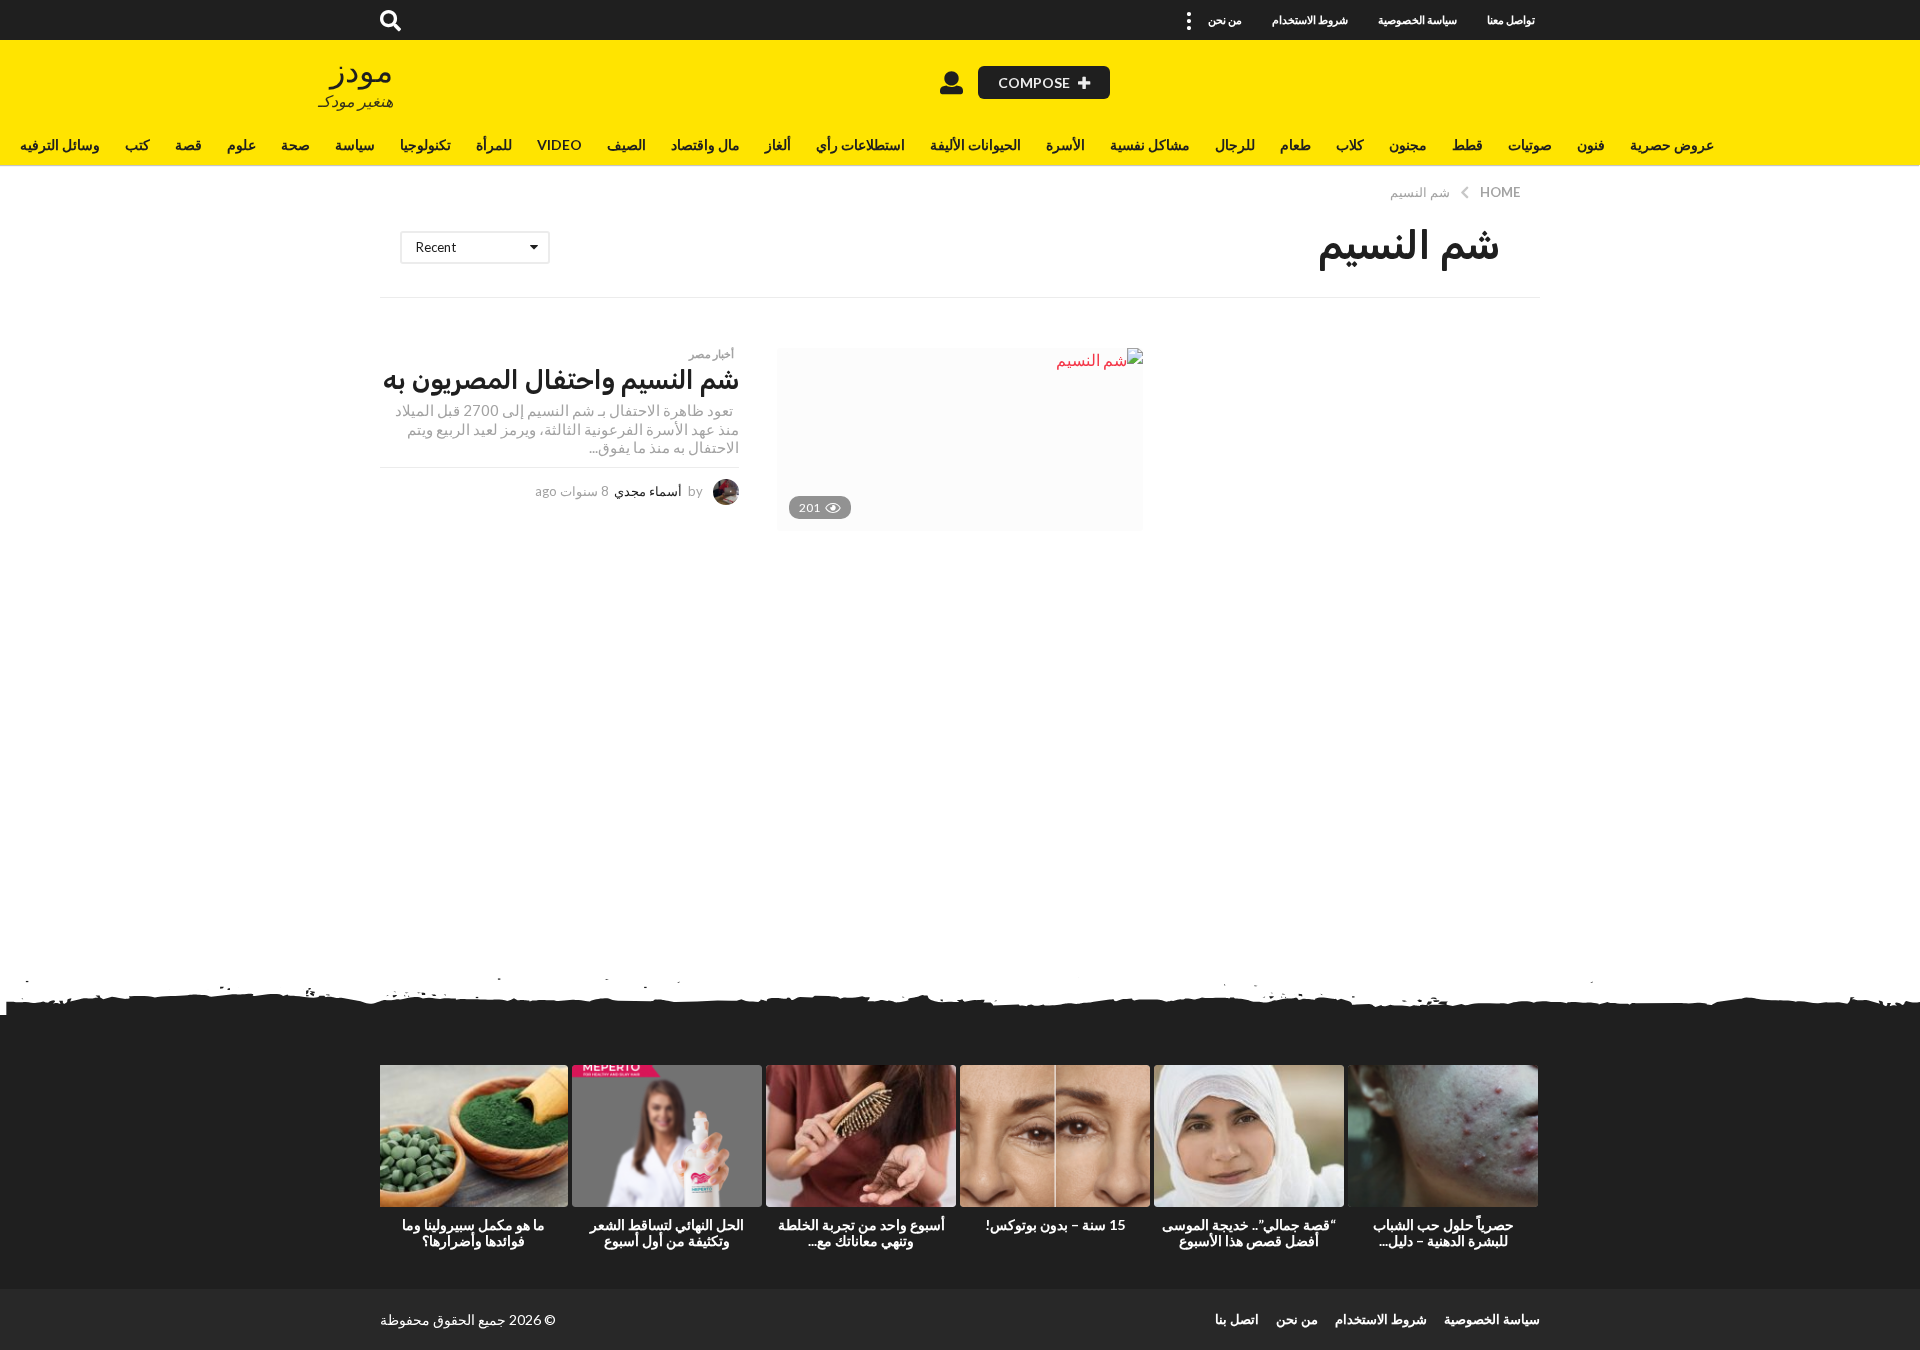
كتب (137, 144)
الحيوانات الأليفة (975, 144)
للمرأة (494, 144)
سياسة (355, 144)
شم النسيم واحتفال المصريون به (561, 380)
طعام (1295, 144)
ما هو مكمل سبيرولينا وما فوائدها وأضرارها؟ (473, 1232)
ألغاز (778, 144)
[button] (1188, 20)
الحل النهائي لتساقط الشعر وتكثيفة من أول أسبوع (667, 1232)
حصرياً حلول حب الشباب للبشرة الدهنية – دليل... (1443, 1232)
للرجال (1235, 144)
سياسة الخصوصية (1417, 19)
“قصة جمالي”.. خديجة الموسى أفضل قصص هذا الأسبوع (1249, 1232)
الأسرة (1065, 144)
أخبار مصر (711, 354)
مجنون (1408, 144)
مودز (361, 70)
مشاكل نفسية (1150, 144)
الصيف (626, 144)
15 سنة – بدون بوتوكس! (1055, 1224)
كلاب (1350, 144)
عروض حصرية (1672, 144)
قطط (1467, 144)
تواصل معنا (1511, 19)
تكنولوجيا (425, 144)
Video (559, 144)
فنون (1591, 144)
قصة (188, 144)
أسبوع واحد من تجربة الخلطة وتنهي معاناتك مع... (861, 1232)
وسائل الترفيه (60, 144)
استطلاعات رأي (860, 144)
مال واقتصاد (705, 144)
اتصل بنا (1237, 1319)
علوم (241, 144)
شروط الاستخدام (1310, 19)
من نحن (1225, 19)
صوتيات (1530, 144)
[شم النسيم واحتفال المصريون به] (960, 439)
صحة (295, 144)
